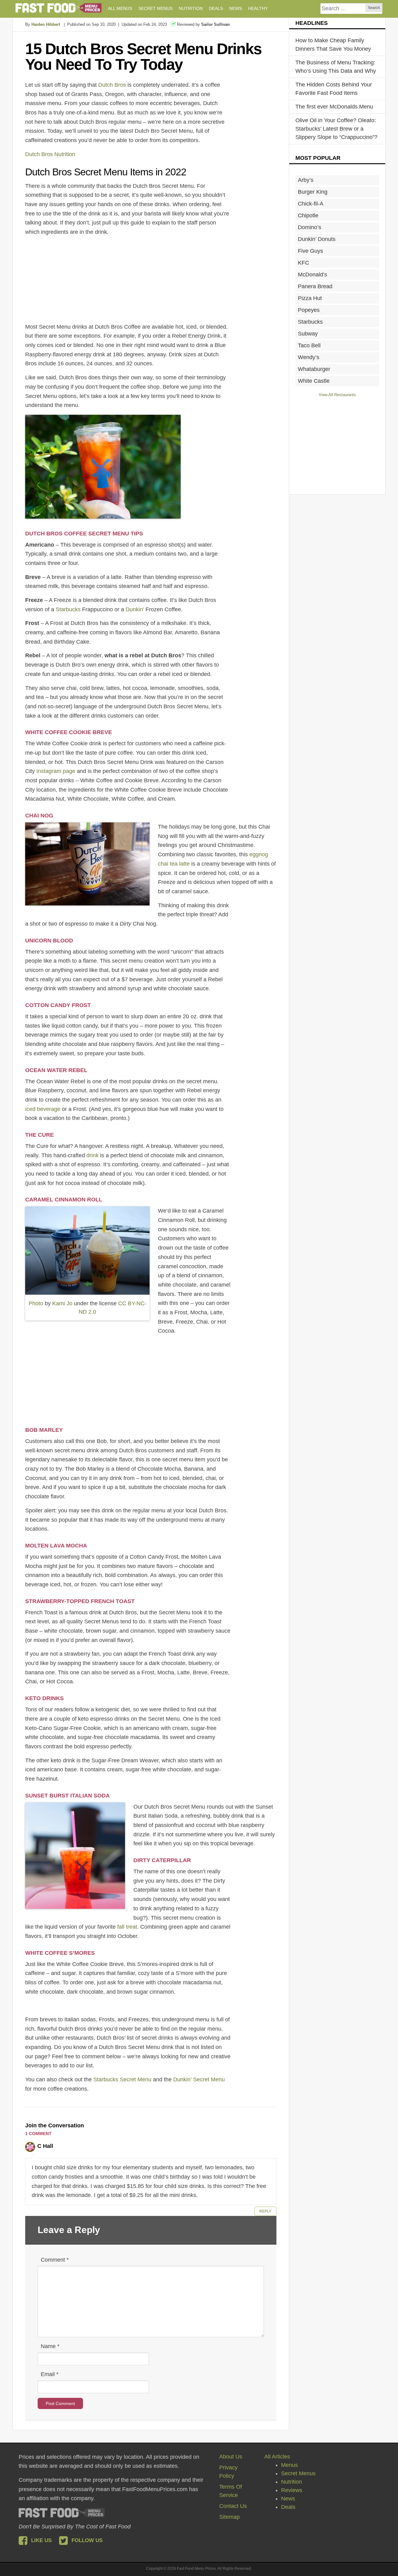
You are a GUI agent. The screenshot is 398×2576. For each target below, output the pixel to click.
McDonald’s (312, 275)
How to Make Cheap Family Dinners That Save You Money (333, 45)
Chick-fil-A (311, 204)
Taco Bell (309, 345)
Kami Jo (62, 1303)
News (288, 2499)
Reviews (292, 2490)
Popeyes (309, 310)
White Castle (314, 381)
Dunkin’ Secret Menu (199, 2079)
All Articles (277, 2457)
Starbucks (68, 609)
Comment (55, 2260)
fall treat (127, 1927)
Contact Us (233, 2506)
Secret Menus (298, 2473)
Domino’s (310, 227)
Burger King (313, 192)
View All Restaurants (337, 395)
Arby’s (306, 180)
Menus (289, 2465)
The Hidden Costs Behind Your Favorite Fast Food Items (334, 89)
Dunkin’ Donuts (317, 239)
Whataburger (314, 369)
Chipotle (308, 215)
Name (50, 2346)
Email (50, 2374)
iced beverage (43, 1109)
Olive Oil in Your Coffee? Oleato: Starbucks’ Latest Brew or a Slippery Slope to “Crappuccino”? (336, 129)
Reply (265, 2211)
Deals (288, 2507)
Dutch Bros (112, 85)
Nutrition (292, 2482)
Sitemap (229, 2517)
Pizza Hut (310, 298)
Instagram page (56, 771)
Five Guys (310, 251)
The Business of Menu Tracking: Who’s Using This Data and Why (336, 67)
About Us (231, 2457)
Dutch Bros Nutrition (50, 154)
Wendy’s (309, 357)
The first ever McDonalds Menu (334, 107)
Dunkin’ (135, 609)
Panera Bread (315, 286)
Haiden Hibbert (46, 24)
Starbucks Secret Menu (122, 2079)
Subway (308, 334)
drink (93, 1155)
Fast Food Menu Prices (59, 8)
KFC (303, 263)
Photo (36, 1303)
